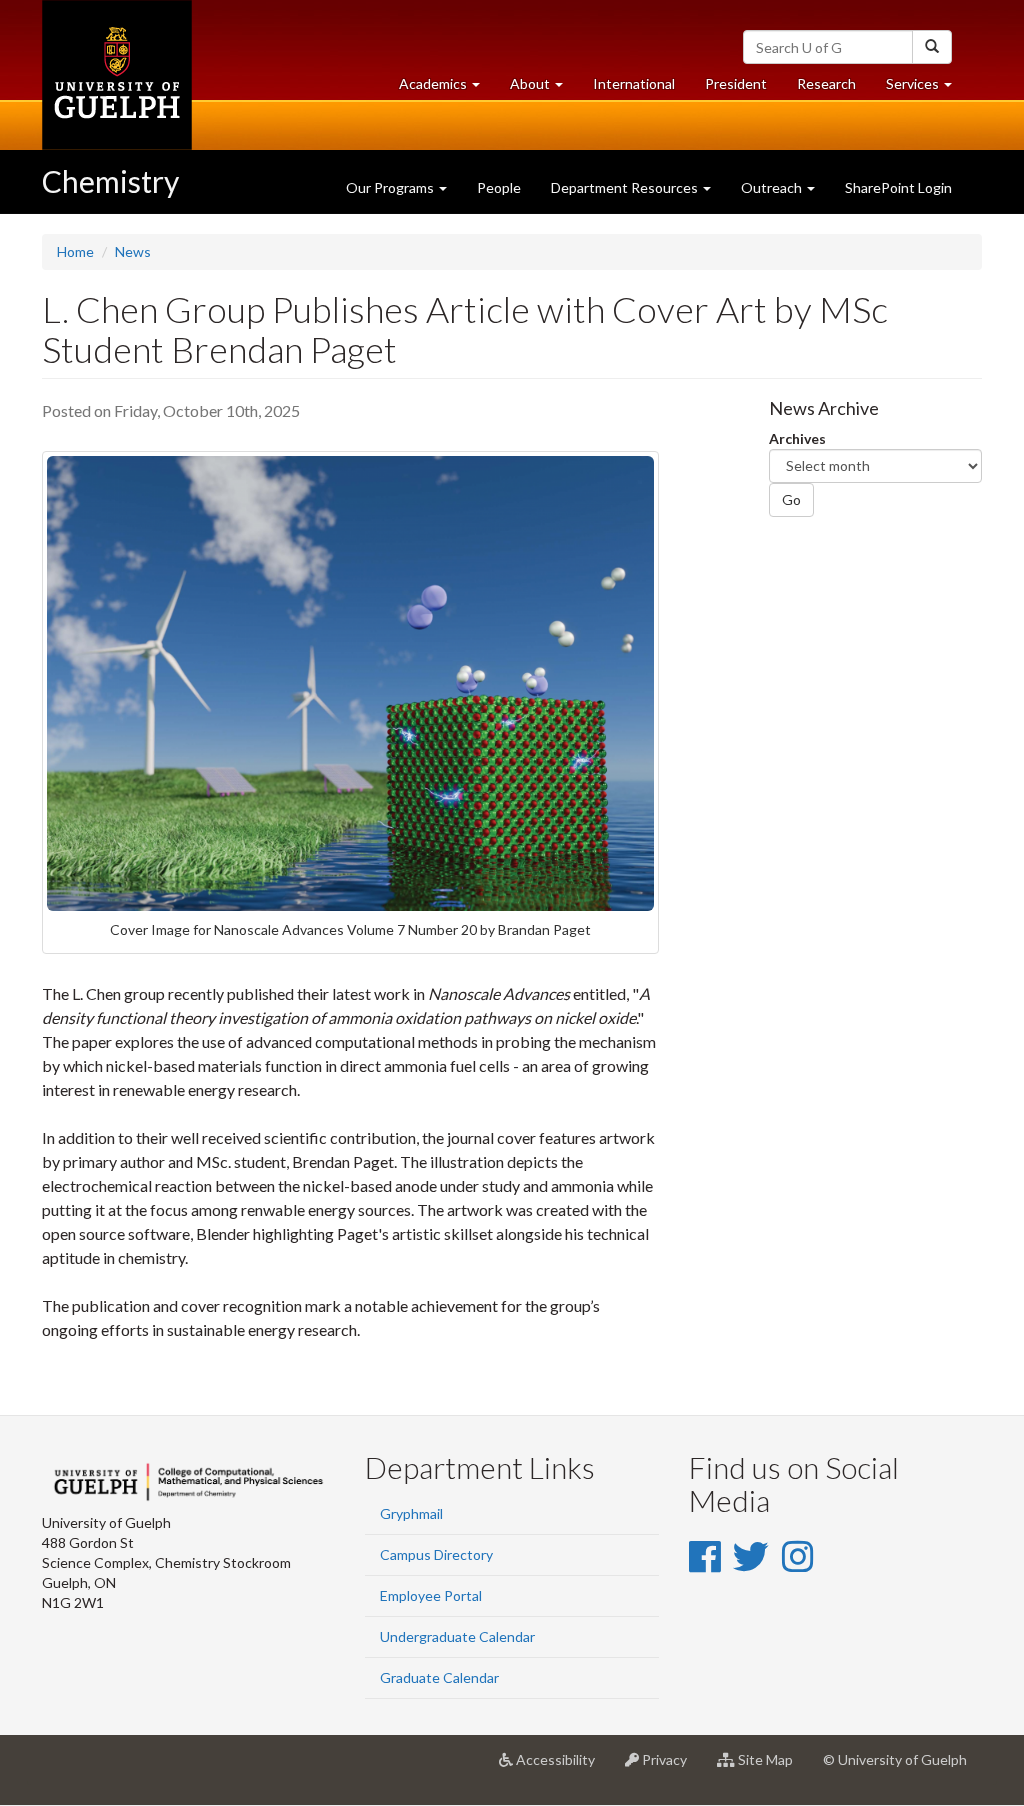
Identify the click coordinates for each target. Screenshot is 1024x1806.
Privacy (670, 1767)
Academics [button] (447, 89)
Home (75, 251)
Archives (797, 438)
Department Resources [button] (626, 187)
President (736, 83)
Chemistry (110, 181)
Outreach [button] (773, 187)
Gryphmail (411, 1513)
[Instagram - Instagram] (797, 1556)
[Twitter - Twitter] (751, 1556)
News (133, 251)
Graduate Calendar (439, 1677)
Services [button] (926, 89)
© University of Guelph (895, 1759)
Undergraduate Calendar (457, 1636)
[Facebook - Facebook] (704, 1556)
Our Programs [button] (391, 187)
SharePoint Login (898, 187)
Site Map (771, 1767)
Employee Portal (431, 1595)
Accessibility (561, 1767)
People (499, 187)
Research (834, 89)
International (634, 83)
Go (791, 499)
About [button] (544, 89)
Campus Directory (436, 1554)
